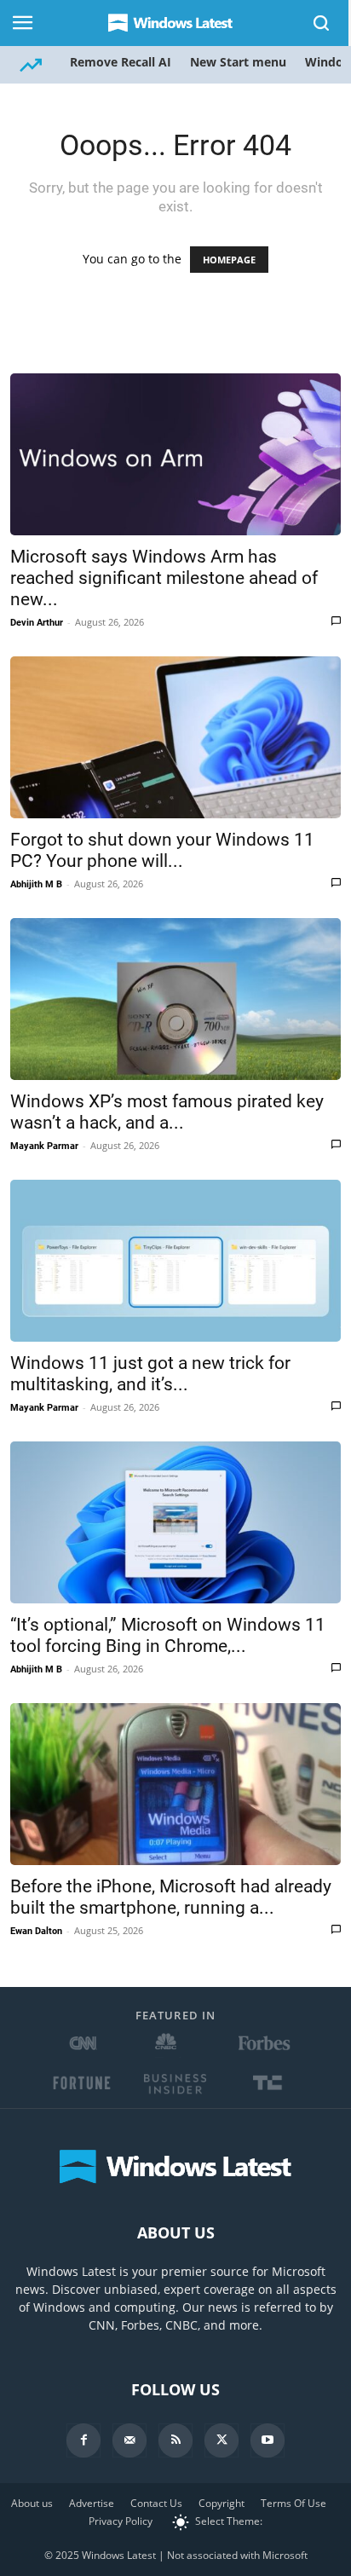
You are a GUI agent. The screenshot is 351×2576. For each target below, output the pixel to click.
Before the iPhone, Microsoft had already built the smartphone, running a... (171, 1897)
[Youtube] (268, 2440)
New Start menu (238, 62)
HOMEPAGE (229, 260)
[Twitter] (222, 2440)
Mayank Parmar (44, 1146)
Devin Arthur (37, 623)
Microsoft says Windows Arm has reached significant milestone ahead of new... (164, 578)
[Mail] (129, 2440)
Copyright (222, 2503)
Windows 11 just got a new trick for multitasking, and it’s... (150, 1374)
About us (32, 2503)
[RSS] (175, 2440)
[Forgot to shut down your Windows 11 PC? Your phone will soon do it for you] (175, 737)
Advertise (92, 2503)
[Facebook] (83, 2440)
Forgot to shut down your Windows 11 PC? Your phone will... (162, 850)
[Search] (322, 23)
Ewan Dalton (36, 1931)
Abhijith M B (36, 884)
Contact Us (156, 2503)
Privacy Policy (121, 2521)
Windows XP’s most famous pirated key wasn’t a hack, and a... (167, 1112)
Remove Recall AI (121, 62)
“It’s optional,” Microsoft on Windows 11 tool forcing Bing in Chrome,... (168, 1635)
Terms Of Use (293, 2503)
